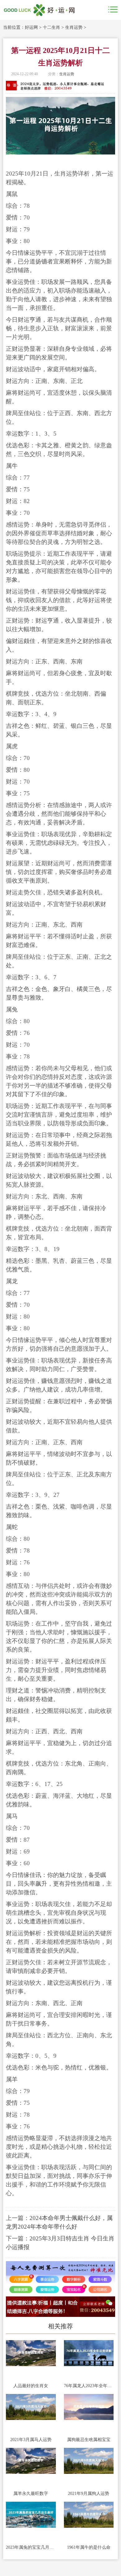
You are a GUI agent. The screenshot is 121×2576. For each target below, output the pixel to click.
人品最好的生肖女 (31, 2386)
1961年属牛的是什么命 (89, 2547)
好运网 (31, 27)
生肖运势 (74, 27)
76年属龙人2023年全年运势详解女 (89, 2386)
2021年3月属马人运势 (31, 2440)
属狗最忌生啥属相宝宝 (89, 2440)
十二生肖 (52, 27)
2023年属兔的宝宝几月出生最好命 (31, 2547)
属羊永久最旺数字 (31, 2493)
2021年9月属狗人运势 (89, 2493)
